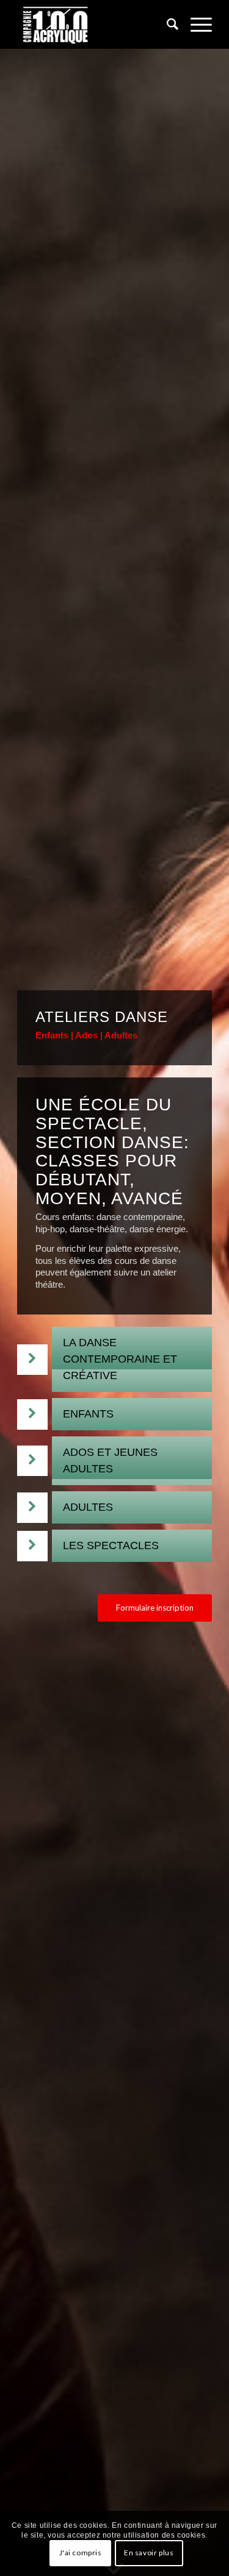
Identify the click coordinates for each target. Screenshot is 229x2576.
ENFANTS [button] (88, 1414)
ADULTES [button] (88, 1507)
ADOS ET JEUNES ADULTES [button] (110, 1460)
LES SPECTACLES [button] (111, 1545)
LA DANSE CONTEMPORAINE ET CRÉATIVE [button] (120, 1359)
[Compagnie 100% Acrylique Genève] (95, 24)
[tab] (132, 1359)
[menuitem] (166, 24)
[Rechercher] (166, 24)
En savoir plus (149, 2553)
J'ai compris (81, 2553)
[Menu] (195, 24)
